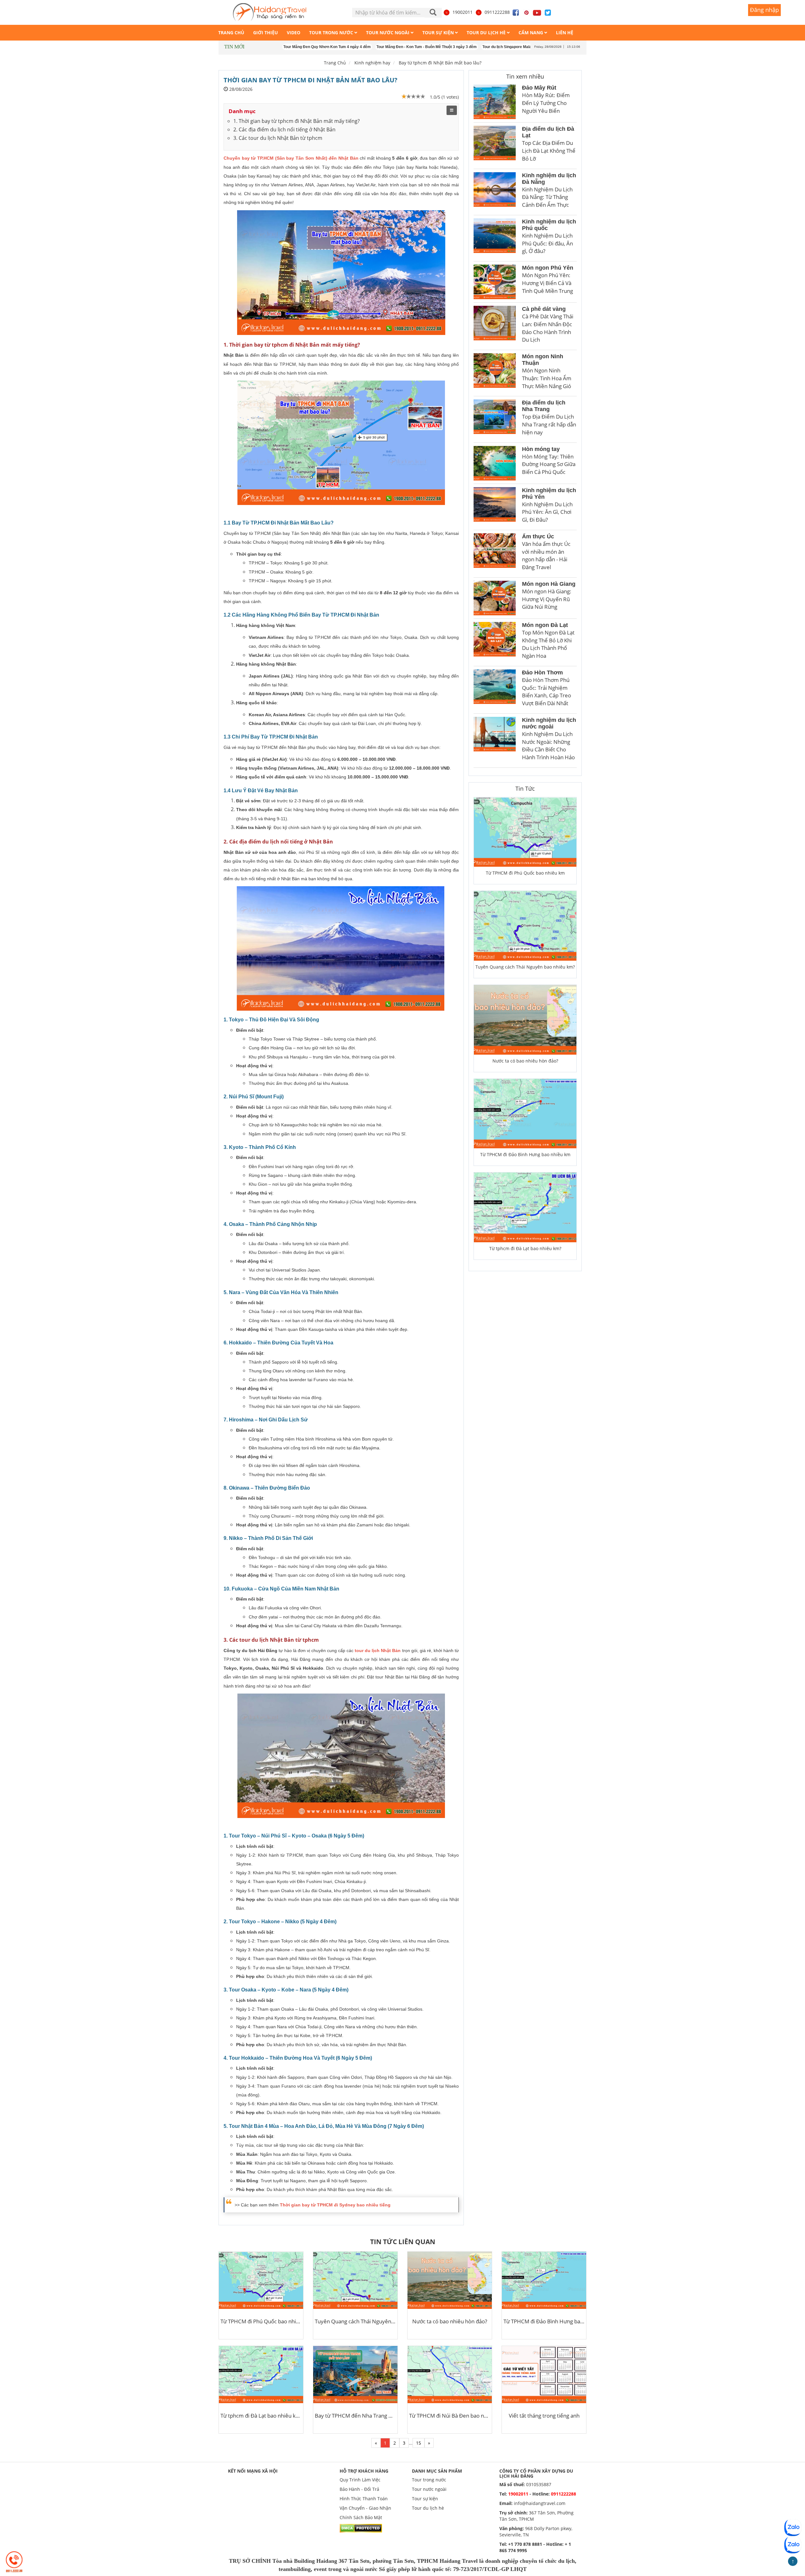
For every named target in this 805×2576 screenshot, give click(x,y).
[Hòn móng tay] (495, 463)
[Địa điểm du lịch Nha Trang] (495, 419)
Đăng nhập (764, 10)
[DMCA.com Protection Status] (361, 2527)
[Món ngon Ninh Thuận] (495, 373)
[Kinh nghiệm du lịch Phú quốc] (495, 238)
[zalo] (793, 2545)
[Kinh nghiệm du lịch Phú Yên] (495, 507)
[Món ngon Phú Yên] (495, 282)
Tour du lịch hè (428, 2508)
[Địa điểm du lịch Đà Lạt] (495, 146)
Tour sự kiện (425, 2499)
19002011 (463, 12)
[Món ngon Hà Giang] (495, 598)
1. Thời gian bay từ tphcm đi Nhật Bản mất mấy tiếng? (297, 121)
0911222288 (497, 12)
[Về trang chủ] (269, 12)
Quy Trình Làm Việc (360, 2480)
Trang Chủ (335, 63)
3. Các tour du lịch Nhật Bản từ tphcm (278, 138)
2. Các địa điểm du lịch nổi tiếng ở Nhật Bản (284, 129)
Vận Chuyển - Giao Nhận (365, 2508)
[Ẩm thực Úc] (495, 554)
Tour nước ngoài (429, 2489)
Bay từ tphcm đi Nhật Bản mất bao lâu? (440, 63)
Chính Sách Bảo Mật (361, 2517)
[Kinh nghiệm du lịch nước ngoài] (495, 741)
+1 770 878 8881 (525, 2544)
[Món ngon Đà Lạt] (495, 642)
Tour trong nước (429, 2480)
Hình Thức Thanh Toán (364, 2499)
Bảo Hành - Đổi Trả (359, 2489)
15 (419, 2443)
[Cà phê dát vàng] (495, 326)
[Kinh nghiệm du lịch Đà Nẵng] (495, 192)
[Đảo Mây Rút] (495, 102)
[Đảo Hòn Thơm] (495, 690)
